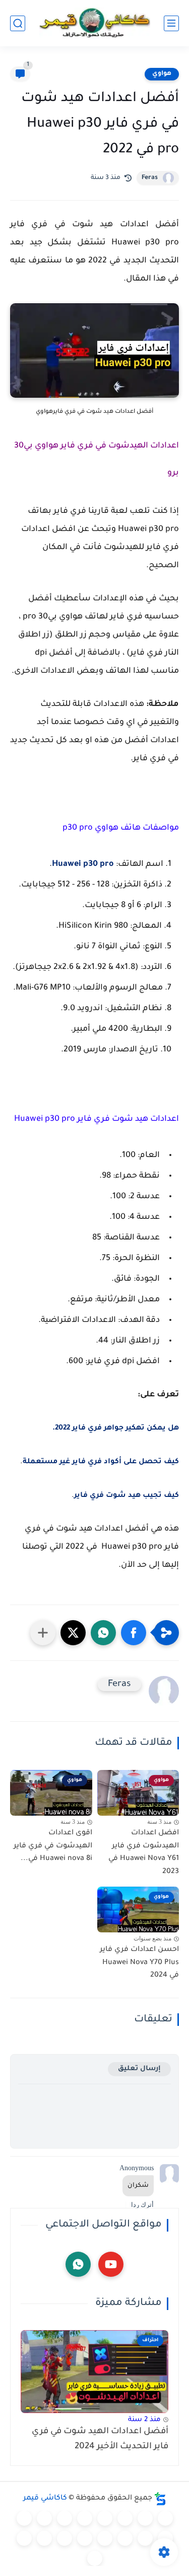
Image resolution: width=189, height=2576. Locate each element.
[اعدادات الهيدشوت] (125, 2518)
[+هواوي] (65, 2518)
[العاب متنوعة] (95, 2558)
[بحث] (18, 23)
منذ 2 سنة (144, 2420)
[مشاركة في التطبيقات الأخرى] (43, 1633)
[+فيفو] (125, 2538)
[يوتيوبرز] (24, 2538)
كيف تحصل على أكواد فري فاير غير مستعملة (101, 1462)
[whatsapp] (78, 2264)
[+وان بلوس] (105, 2538)
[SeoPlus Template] (160, 2499)
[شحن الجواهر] (65, 2538)
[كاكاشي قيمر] (95, 23)
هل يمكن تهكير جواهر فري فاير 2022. (116, 1429)
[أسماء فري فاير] (85, 2538)
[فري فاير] (165, 2518)
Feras (150, 178)
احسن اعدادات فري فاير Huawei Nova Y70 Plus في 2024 (139, 1963)
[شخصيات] (44, 2538)
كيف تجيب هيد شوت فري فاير (127, 1496)
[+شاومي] (85, 2518)
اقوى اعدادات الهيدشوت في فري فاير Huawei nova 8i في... (53, 1846)
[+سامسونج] (105, 2518)
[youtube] (111, 2264)
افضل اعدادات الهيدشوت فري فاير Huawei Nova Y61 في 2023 (144, 1853)
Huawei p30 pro (83, 864)
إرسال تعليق (139, 2069)
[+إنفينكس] (145, 2538)
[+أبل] (24, 2518)
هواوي (162, 74)
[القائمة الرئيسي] (171, 23)
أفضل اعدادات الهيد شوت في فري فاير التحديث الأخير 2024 (100, 2439)
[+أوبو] (44, 2518)
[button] (134, 1633)
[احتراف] (145, 2518)
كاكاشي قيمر (45, 2499)
